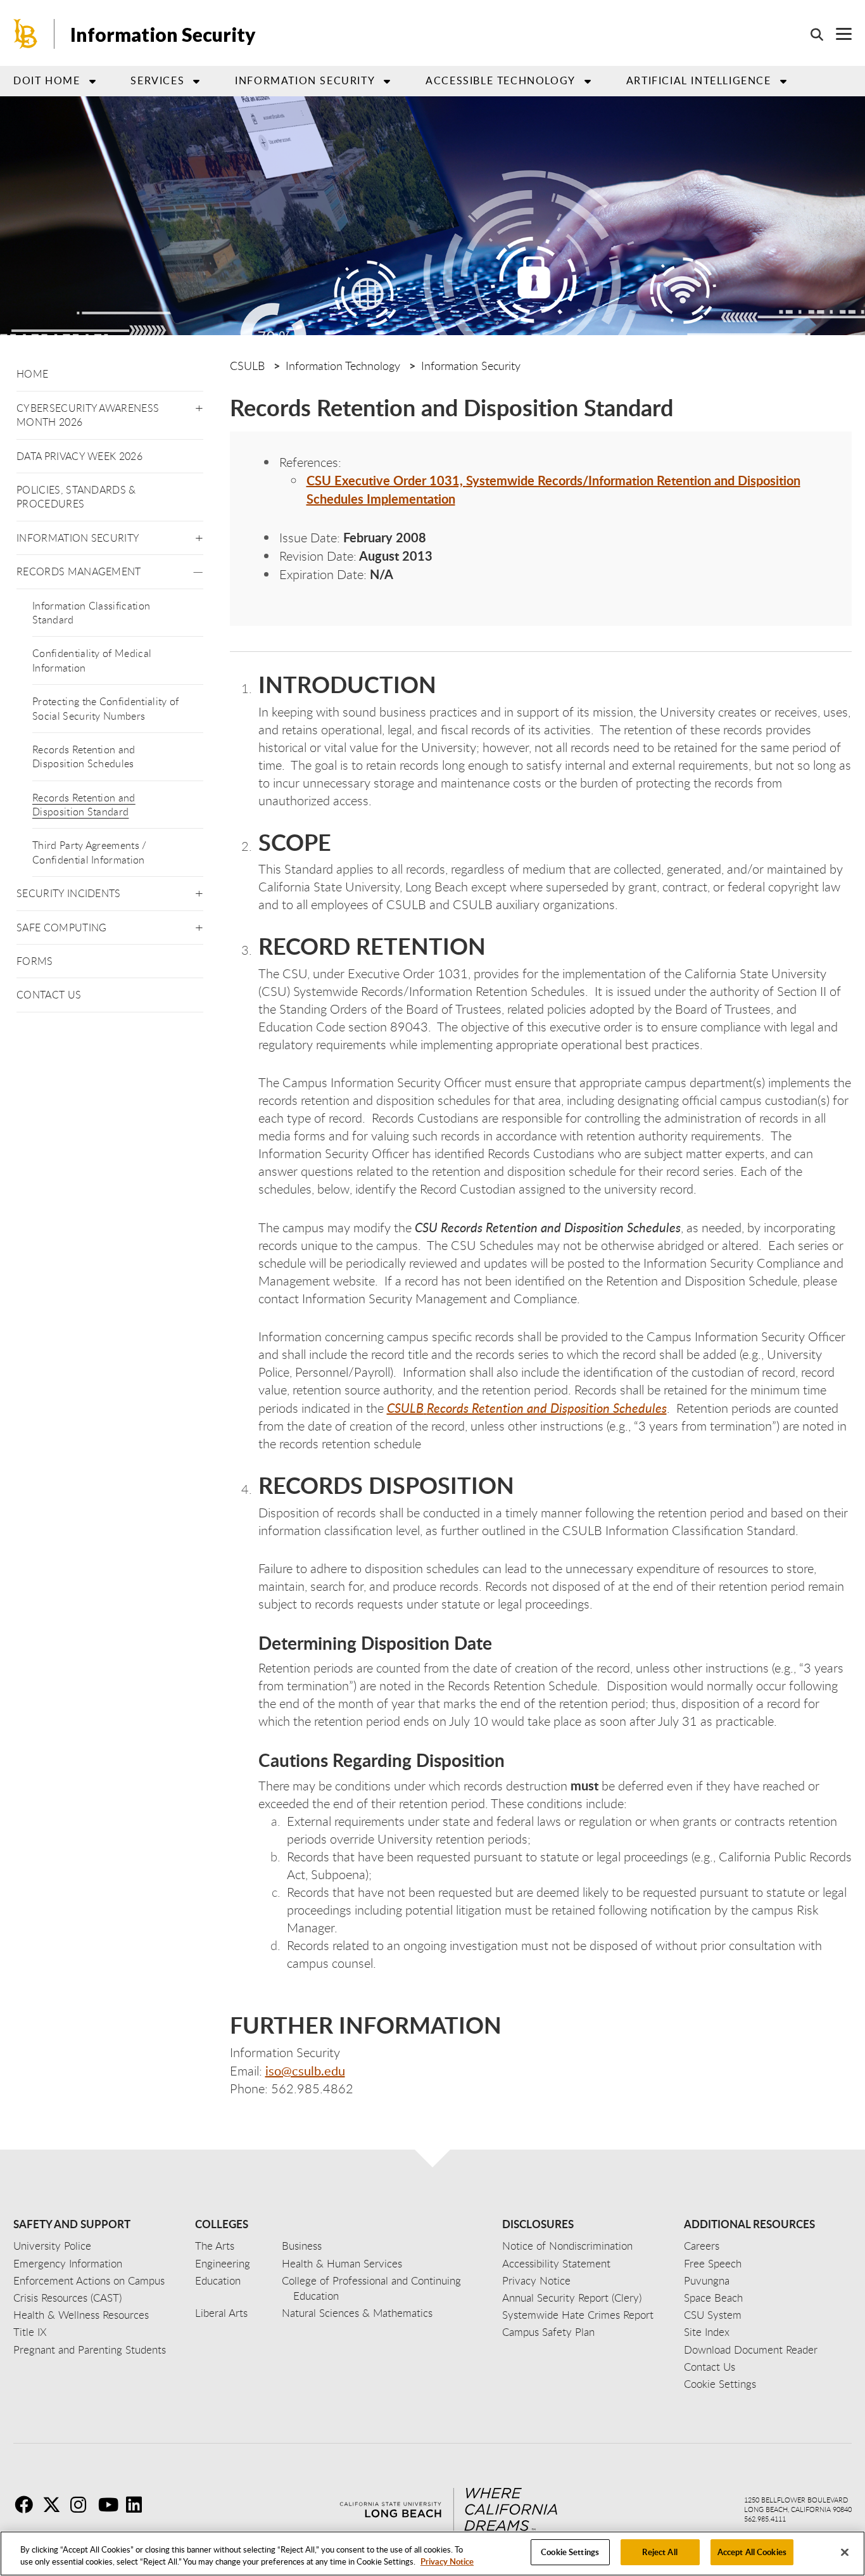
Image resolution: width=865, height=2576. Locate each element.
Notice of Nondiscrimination (567, 2246)
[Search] (811, 34)
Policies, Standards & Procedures (76, 497)
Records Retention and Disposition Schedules (84, 756)
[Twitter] (55, 2504)
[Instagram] (83, 2504)
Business (302, 2246)
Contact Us (49, 995)
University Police (52, 2246)
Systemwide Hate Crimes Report (578, 2315)
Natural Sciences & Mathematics (357, 2313)
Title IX (30, 2332)
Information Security (163, 34)
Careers (702, 2246)
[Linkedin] (139, 2504)
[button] (199, 406)
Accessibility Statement (556, 2263)
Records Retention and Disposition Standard (84, 805)
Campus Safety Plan (548, 2332)
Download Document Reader (751, 2350)
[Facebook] (27, 2504)
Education (218, 2280)
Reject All (660, 2552)
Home (32, 374)
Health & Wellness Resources (81, 2315)
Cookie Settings (570, 2552)
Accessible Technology (501, 80)
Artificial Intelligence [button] (699, 80)
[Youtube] (111, 2504)
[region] (432, 2554)
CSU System (713, 2315)
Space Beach (713, 2298)
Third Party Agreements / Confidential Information (90, 852)
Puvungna (707, 2280)
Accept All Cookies (752, 2552)
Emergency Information (68, 2263)
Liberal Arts (221, 2313)
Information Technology (343, 366)
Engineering (223, 2263)
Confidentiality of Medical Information (92, 660)
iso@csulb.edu (305, 2070)
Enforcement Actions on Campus (89, 2280)
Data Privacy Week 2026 (79, 456)
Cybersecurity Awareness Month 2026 (88, 415)
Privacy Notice (447, 2562)
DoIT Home (47, 80)
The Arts (215, 2246)
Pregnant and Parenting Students (90, 2350)
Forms (35, 961)
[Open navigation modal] (837, 34)
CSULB (247, 366)
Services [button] (157, 80)
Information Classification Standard (91, 613)
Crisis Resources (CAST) (67, 2298)
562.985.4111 (765, 2519)
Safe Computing (61, 928)
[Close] (845, 2552)
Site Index (707, 2332)
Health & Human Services (342, 2263)
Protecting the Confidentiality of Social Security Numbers (106, 708)
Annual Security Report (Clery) (572, 2298)
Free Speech (713, 2263)
